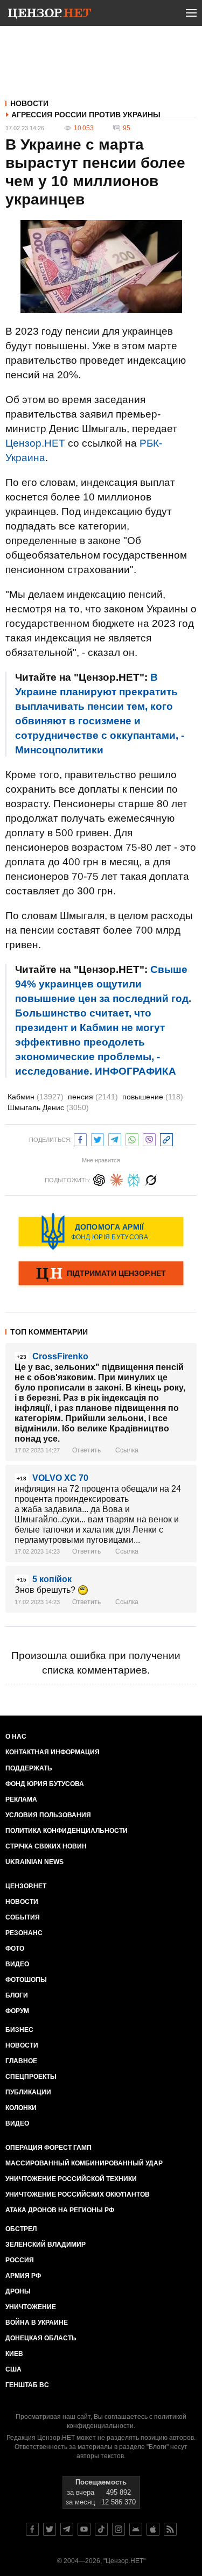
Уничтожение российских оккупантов (78, 2194)
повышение (153, 1097)
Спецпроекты (31, 2077)
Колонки (21, 2108)
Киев (14, 2354)
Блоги (17, 1995)
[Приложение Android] (136, 2529)
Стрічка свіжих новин (46, 1846)
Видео (17, 1964)
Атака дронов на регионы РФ (60, 2210)
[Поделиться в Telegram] (115, 1138)
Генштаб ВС (27, 2385)
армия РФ (23, 2276)
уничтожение (31, 2307)
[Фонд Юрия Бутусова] (101, 1231)
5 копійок (52, 1579)
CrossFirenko (60, 1356)
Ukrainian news (34, 1862)
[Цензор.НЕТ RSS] (170, 2529)
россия (20, 2260)
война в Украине (37, 2323)
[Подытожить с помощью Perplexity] (134, 1179)
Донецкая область (41, 2338)
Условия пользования (48, 1815)
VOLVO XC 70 (60, 1478)
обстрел (21, 2229)
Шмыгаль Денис (48, 1107)
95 (127, 128)
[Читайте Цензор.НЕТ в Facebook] (32, 2529)
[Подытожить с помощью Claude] (116, 1179)
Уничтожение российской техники (71, 2179)
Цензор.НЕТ (35, 443)
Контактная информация (53, 1752)
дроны (18, 2291)
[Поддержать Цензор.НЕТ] (101, 1274)
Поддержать (29, 1768)
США (13, 2369)
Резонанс (24, 1933)
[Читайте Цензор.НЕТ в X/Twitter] (50, 2529)
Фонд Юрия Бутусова (45, 1784)
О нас (16, 1737)
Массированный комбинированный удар (84, 2163)
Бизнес (19, 2030)
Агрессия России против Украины (86, 115)
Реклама (21, 1799)
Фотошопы (26, 1980)
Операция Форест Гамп (48, 2148)
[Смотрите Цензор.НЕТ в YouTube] (84, 2529)
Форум (17, 2011)
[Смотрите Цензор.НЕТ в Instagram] (119, 2529)
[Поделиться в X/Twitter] (97, 1138)
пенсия (93, 1097)
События (23, 1917)
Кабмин (36, 1097)
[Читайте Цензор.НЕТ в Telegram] (67, 2529)
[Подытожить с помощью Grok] (151, 1179)
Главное (21, 2061)
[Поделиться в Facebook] (80, 1138)
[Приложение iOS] (153, 2529)
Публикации (28, 2092)
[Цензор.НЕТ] (50, 15)
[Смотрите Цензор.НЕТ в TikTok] (101, 2529)
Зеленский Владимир (46, 2245)
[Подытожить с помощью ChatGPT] (99, 1179)
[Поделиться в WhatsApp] (132, 1138)
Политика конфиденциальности (67, 1831)
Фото (15, 1949)
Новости (29, 103)
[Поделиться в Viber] (149, 1138)
